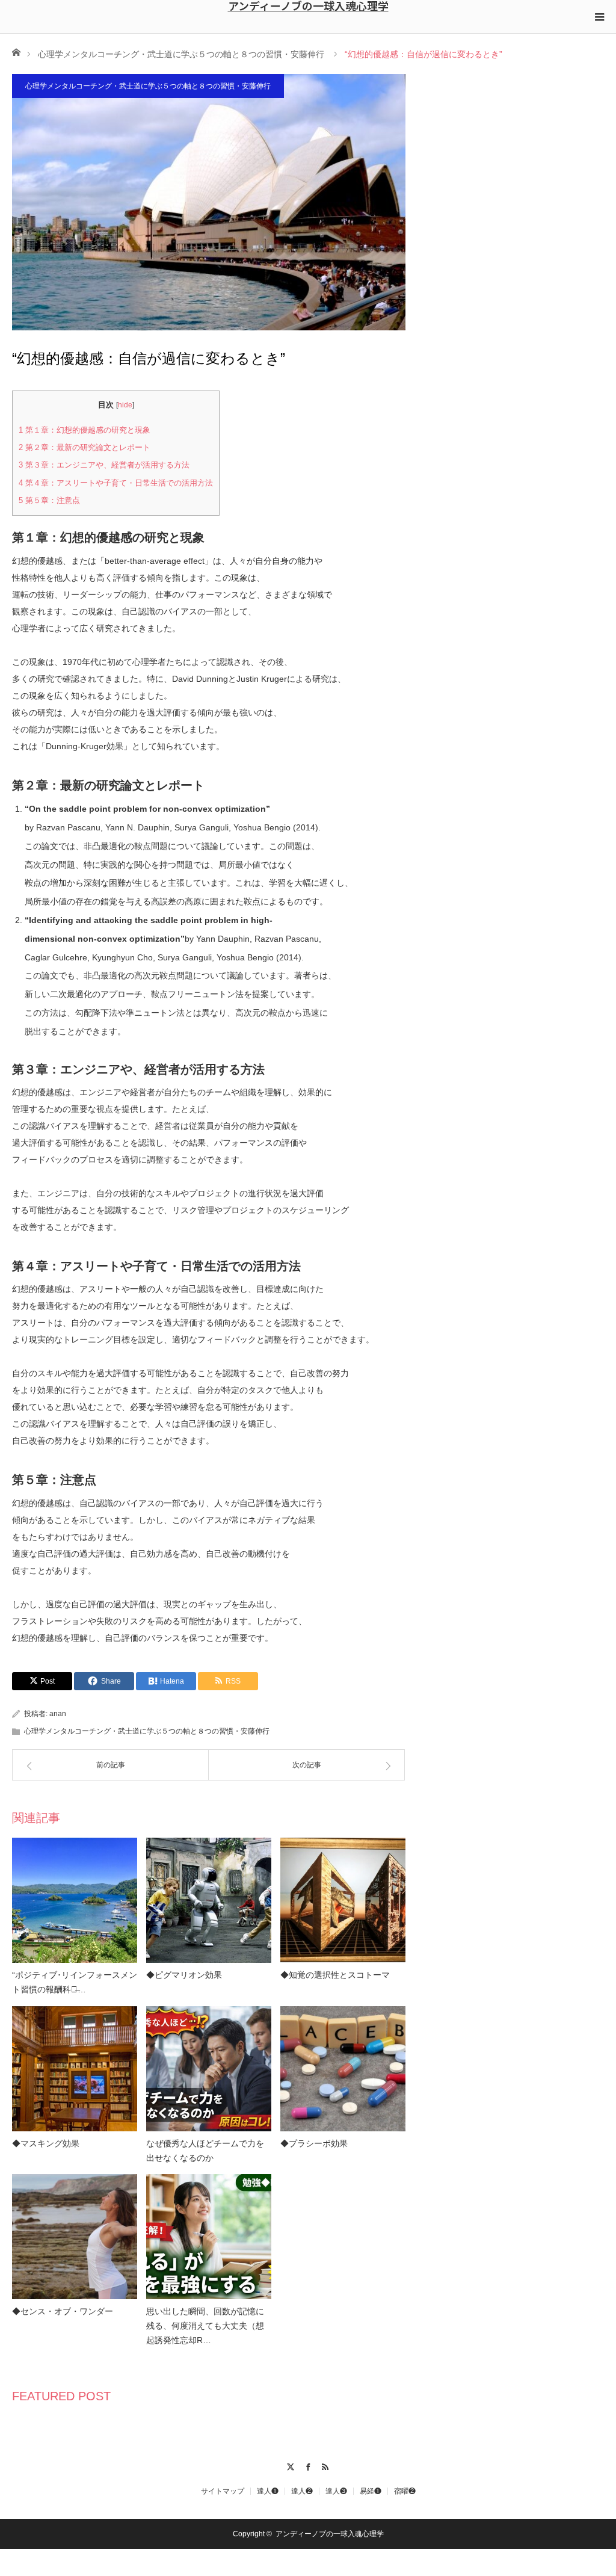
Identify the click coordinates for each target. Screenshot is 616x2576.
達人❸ (336, 2491)
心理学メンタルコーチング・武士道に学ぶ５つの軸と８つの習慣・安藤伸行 (181, 54)
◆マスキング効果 (46, 2143)
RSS (326, 2465)
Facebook (308, 2465)
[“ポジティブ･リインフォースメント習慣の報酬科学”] (75, 1900)
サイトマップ (223, 2491)
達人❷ (302, 2491)
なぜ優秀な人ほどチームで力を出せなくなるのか (205, 2151)
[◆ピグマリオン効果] (209, 1900)
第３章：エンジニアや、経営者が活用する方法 (104, 465)
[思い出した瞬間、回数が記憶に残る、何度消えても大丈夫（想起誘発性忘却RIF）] (209, 2237)
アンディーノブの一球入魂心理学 (308, 5)
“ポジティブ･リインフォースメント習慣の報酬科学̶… (75, 1982)
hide (125, 405)
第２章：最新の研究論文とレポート (85, 447)
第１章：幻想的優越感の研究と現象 (85, 430)
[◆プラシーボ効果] (343, 2069)
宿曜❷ (405, 2491)
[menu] (599, 17)
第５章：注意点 (49, 500)
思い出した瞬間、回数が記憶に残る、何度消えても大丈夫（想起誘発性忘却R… (205, 2326)
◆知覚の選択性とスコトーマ (335, 1975)
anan (58, 1714)
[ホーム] (16, 51)
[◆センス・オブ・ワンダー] (75, 2237)
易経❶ (371, 2491)
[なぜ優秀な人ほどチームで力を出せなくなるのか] (209, 2069)
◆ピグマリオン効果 (184, 1975)
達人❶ (268, 2491)
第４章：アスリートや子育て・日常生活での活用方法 (116, 483)
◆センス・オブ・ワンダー (63, 2311)
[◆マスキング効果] (75, 2069)
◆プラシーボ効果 (314, 2143)
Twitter (291, 2465)
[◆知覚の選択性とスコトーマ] (343, 1900)
